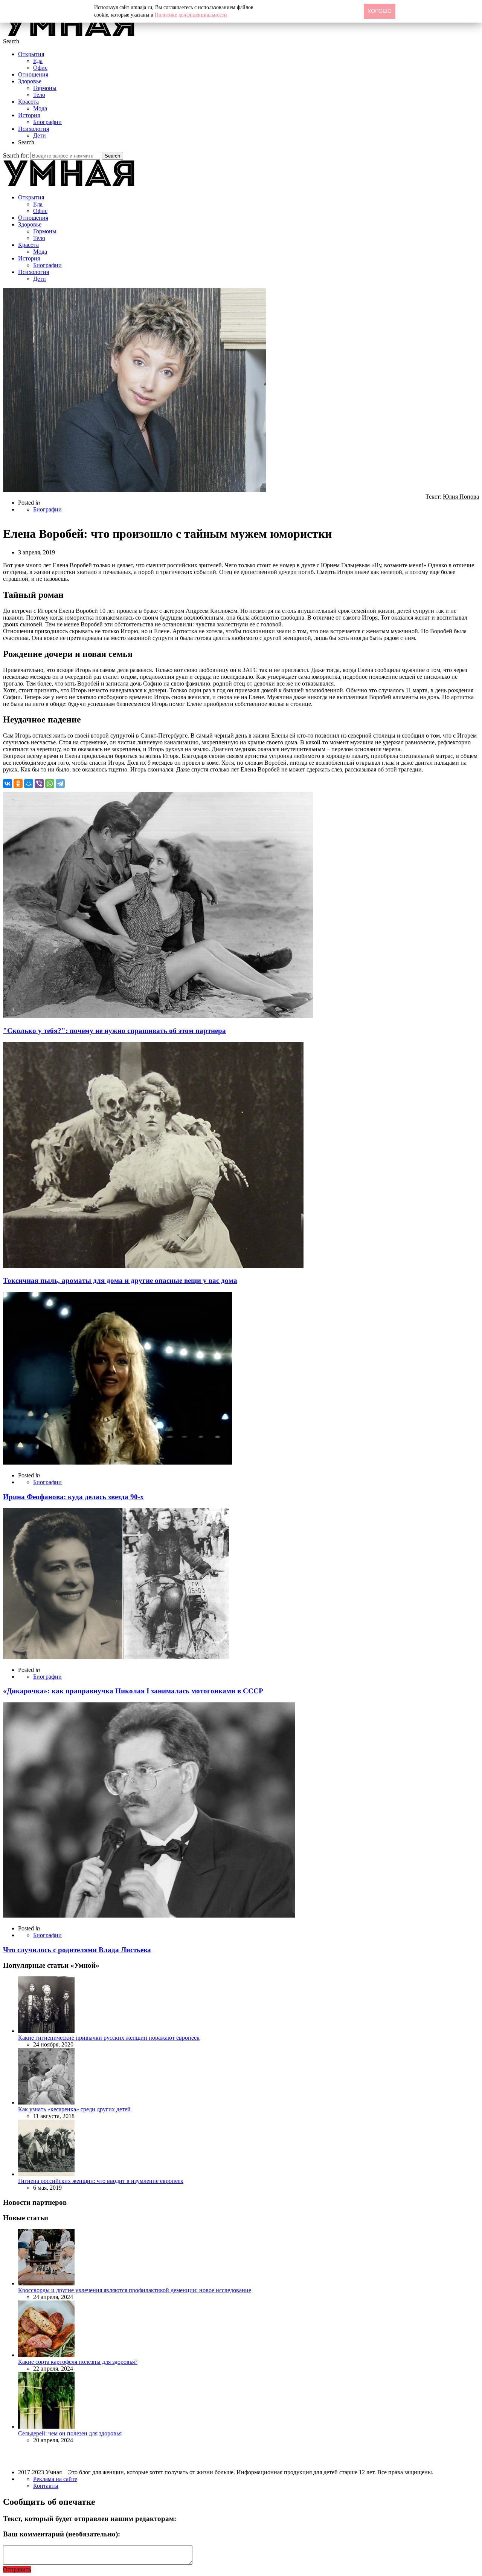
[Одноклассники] (18, 784)
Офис (40, 68)
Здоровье (30, 81)
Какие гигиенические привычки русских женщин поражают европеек (109, 2038)
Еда (38, 61)
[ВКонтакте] (8, 784)
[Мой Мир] (29, 784)
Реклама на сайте (55, 2479)
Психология (34, 129)
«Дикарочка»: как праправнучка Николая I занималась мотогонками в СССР (133, 1691)
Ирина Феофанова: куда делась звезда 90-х (73, 1497)
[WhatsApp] (50, 784)
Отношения (33, 74)
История (29, 115)
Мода (40, 108)
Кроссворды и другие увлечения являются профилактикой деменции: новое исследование (135, 2290)
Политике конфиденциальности (191, 15)
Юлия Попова (461, 497)
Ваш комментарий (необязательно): (62, 2534)
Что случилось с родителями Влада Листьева (77, 1950)
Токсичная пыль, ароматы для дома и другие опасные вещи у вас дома (120, 1280)
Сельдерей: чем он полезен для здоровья (70, 2433)
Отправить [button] (17, 2569)
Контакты (46, 2486)
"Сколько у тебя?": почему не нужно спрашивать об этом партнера (114, 1031)
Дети (40, 135)
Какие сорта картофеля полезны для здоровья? (78, 2362)
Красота (28, 102)
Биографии (47, 122)
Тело (39, 95)
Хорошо (380, 11)
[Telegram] (60, 784)
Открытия (31, 54)
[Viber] (39, 784)
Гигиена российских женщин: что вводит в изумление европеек (101, 2181)
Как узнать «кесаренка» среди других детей (74, 2109)
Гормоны (45, 88)
